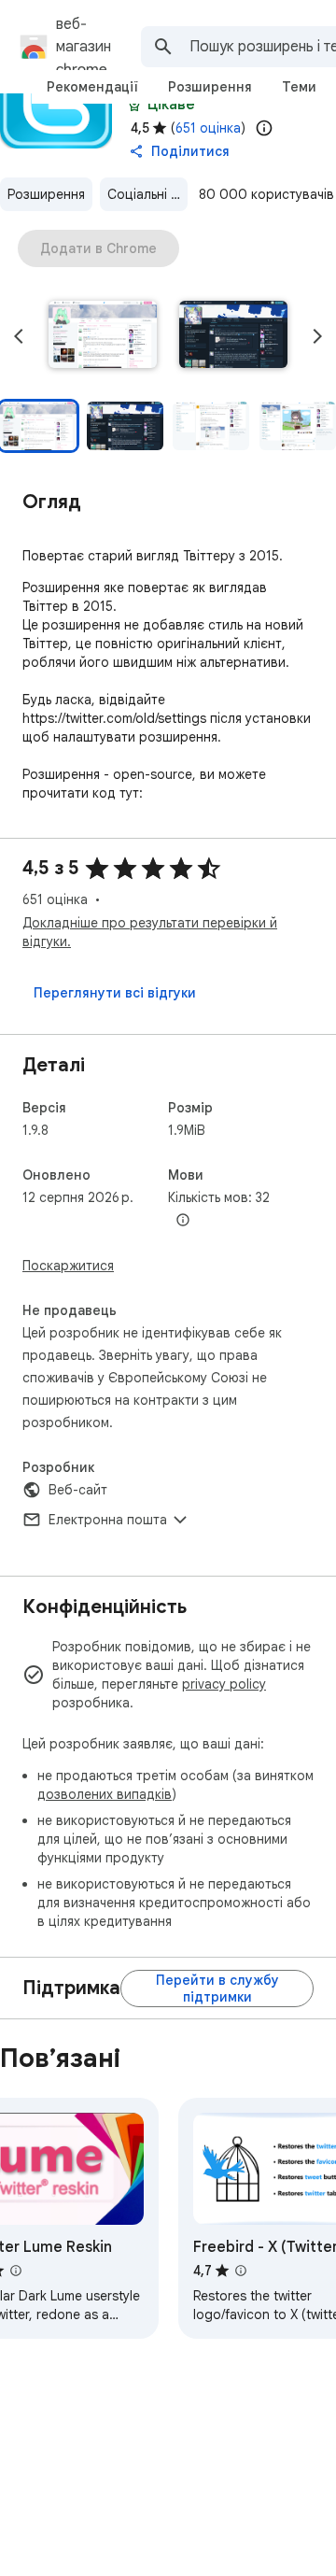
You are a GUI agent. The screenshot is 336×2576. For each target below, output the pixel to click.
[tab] (92, 87)
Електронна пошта (108, 1520)
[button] (103, 336)
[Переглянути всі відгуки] (115, 993)
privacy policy (224, 1684)
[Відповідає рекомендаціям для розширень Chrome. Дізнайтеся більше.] (134, 105)
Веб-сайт (78, 1490)
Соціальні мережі (147, 194)
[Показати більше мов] (183, 1221)
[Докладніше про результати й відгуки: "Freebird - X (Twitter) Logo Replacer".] (241, 2271)
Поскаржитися (68, 1266)
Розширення (46, 194)
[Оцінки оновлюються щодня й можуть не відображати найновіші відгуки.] (264, 128)
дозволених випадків (105, 1794)
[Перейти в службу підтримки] (217, 1989)
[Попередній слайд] (19, 336)
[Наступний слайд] (317, 336)
